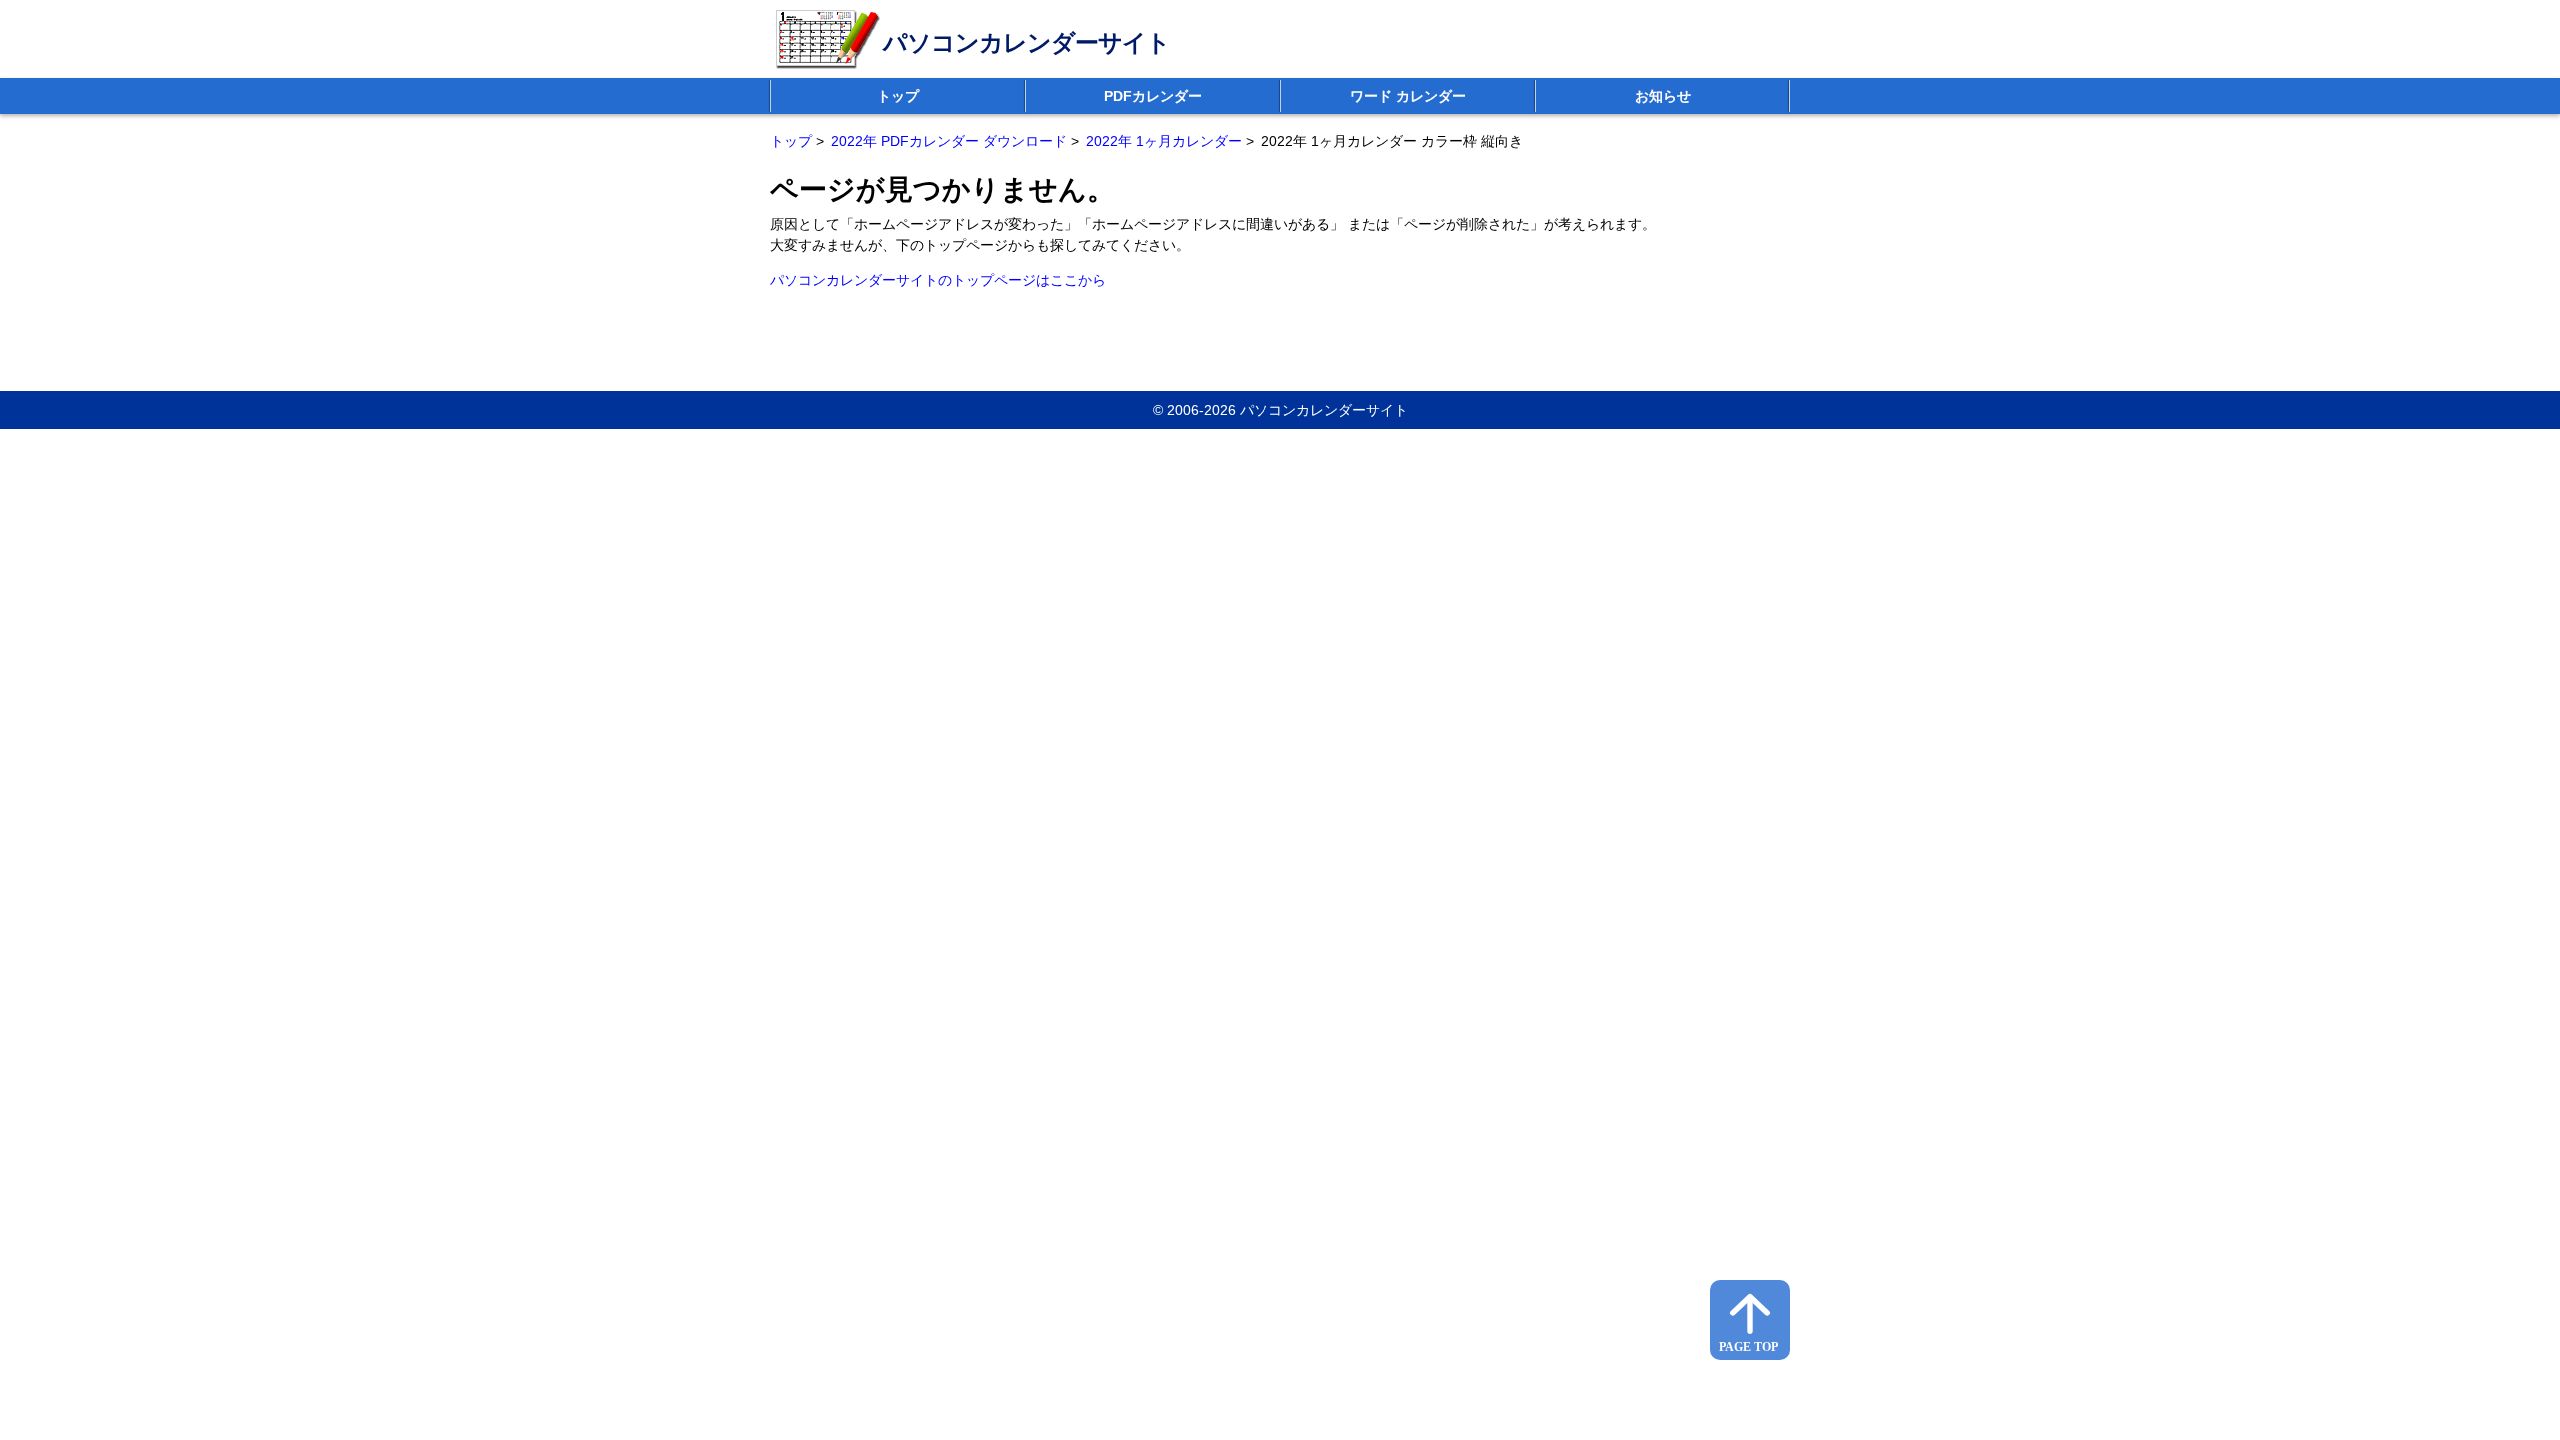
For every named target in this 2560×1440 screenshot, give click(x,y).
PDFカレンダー (1153, 96)
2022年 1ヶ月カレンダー (1164, 141)
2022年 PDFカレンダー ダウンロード (949, 141)
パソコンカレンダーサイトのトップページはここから (938, 280)
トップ (898, 96)
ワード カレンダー (1408, 96)
